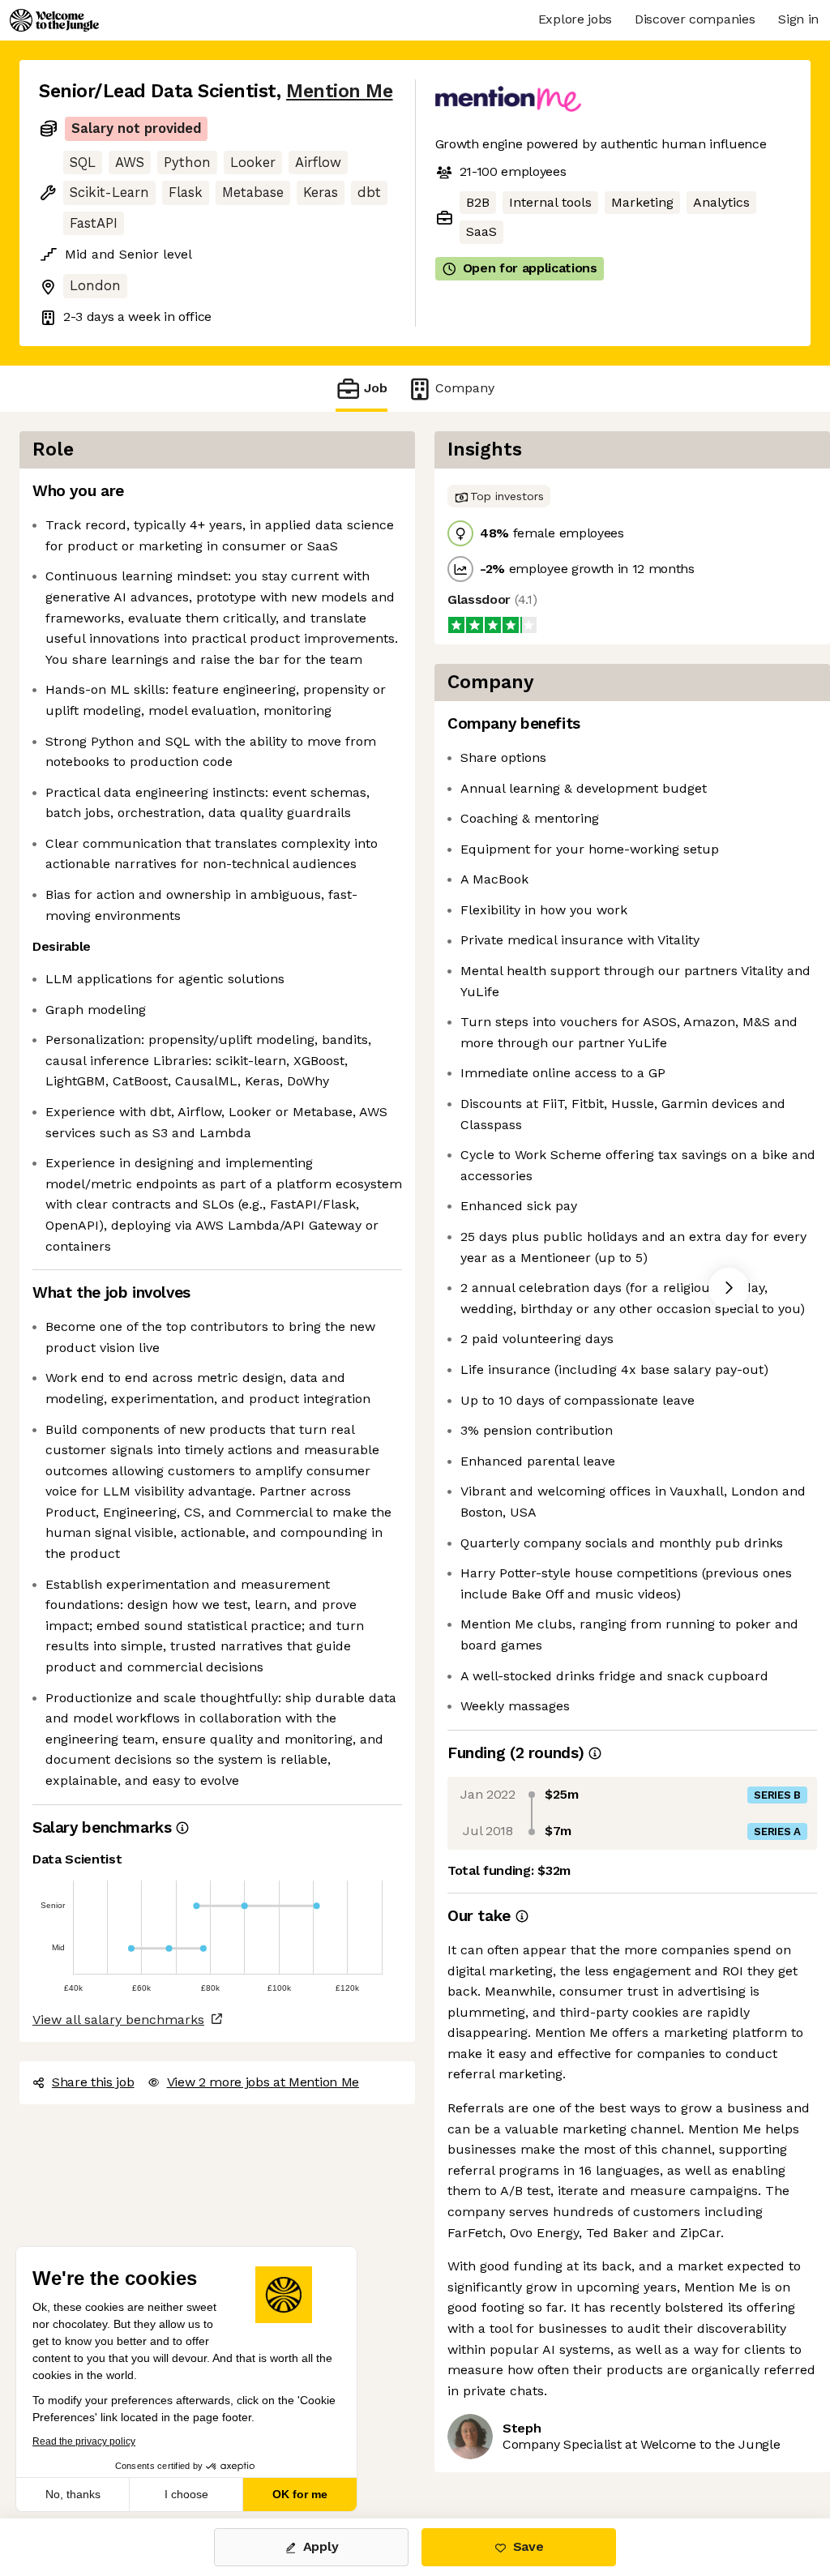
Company (465, 388)
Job (376, 388)
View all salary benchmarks (118, 2020)
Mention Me (339, 91)
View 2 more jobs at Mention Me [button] (263, 2082)
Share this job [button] (93, 2082)
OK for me (300, 2494)
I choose (186, 2494)
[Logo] (54, 20)
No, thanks (73, 2494)
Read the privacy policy (84, 2441)
